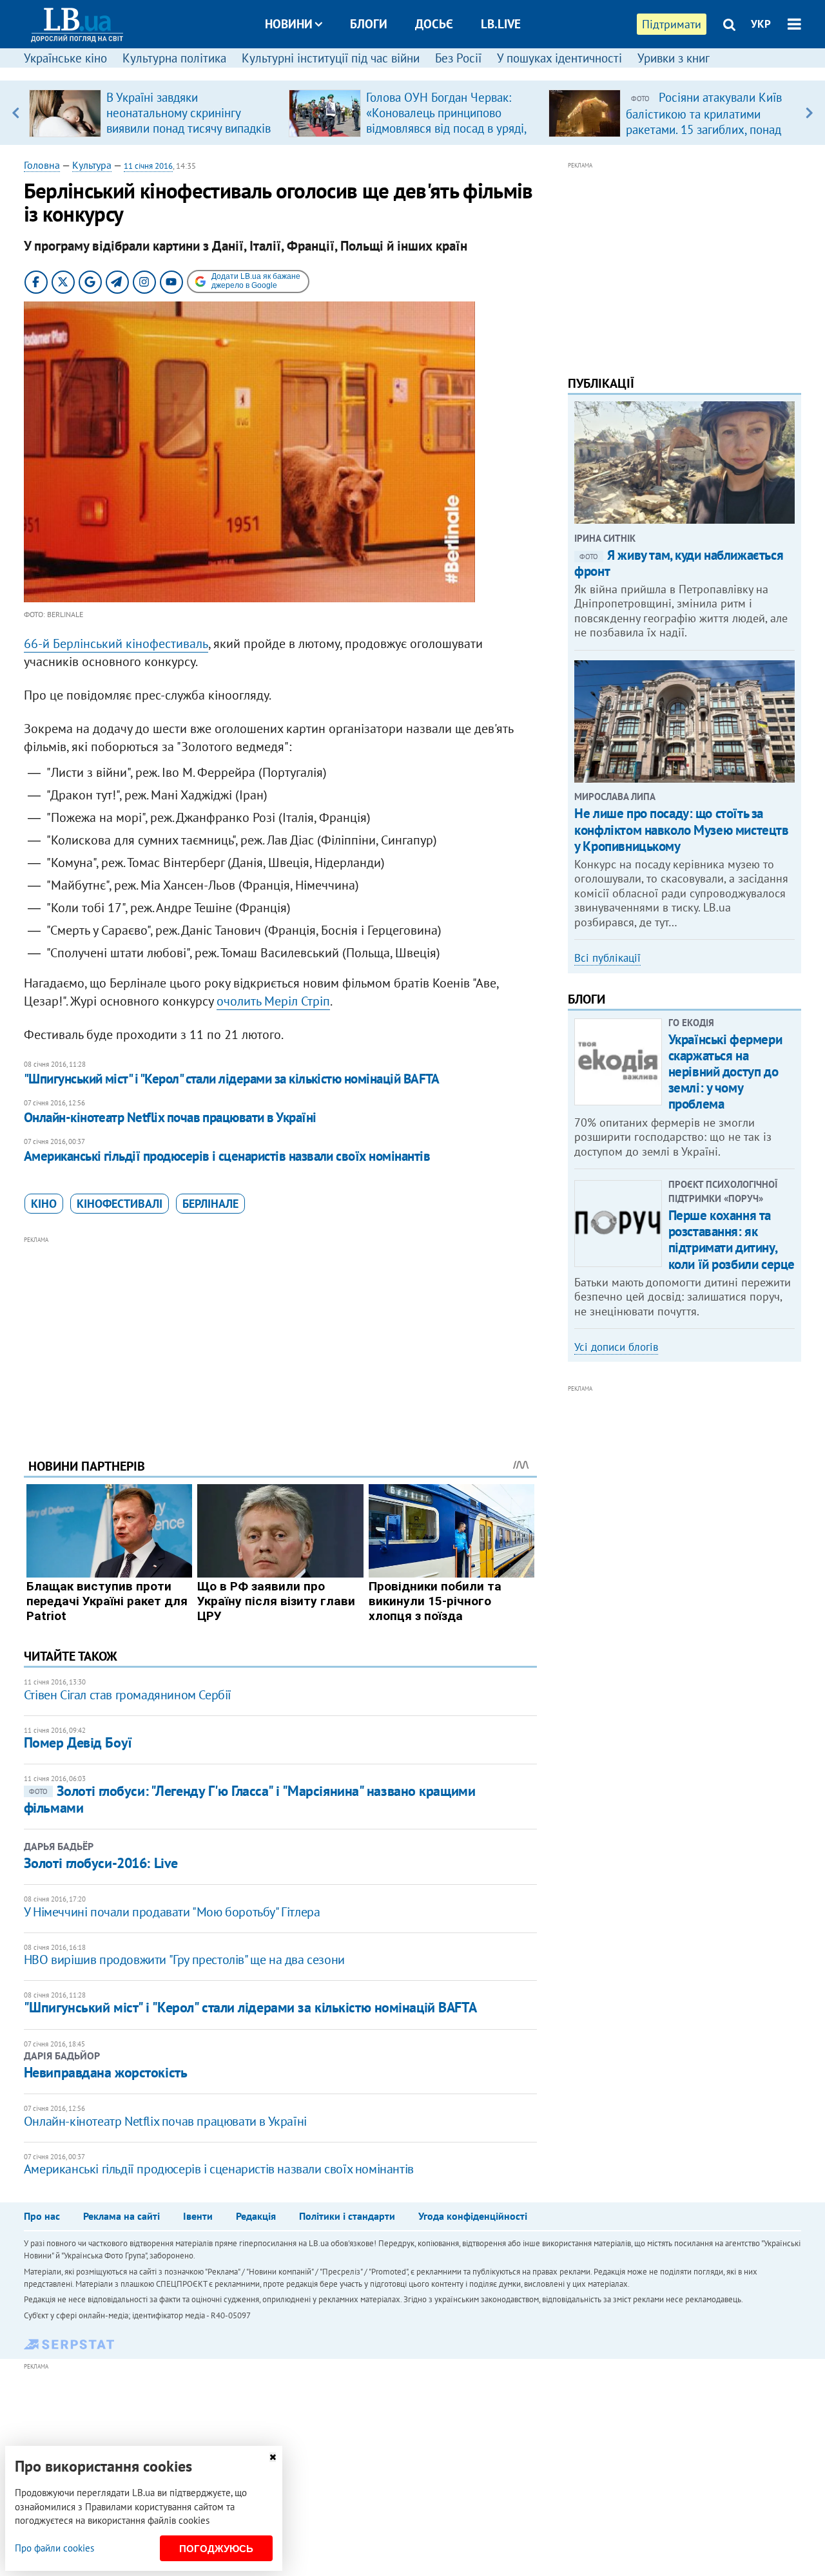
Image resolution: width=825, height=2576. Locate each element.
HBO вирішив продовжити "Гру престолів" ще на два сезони (184, 1960)
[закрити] (273, 2457)
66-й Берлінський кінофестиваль (116, 644)
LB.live (501, 24)
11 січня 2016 (148, 166)
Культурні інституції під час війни (331, 58)
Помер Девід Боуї (78, 1742)
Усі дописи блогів (616, 1347)
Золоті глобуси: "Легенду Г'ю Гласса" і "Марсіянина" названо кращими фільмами (250, 1799)
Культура (92, 165)
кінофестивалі (120, 1204)
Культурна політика (174, 58)
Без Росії (458, 58)
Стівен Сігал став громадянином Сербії (128, 1695)
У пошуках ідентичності (559, 58)
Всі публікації (607, 958)
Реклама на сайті (121, 2216)
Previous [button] (16, 113)
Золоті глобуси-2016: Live (101, 1863)
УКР (761, 24)
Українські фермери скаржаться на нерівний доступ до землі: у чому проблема (725, 1072)
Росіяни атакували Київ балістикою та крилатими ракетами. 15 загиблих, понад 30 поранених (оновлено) (704, 121)
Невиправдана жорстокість (105, 2072)
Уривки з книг (674, 58)
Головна (42, 165)
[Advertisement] (280, 1337)
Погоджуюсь (216, 2549)
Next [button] (809, 113)
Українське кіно (65, 58)
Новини (289, 24)
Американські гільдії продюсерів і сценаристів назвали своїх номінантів (227, 1156)
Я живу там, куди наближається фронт (679, 563)
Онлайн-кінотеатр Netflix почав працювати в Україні (170, 1117)
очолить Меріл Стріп (273, 1001)
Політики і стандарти (347, 2216)
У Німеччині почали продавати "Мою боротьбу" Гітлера (172, 1912)
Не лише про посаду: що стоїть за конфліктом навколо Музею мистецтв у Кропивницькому (681, 829)
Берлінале (210, 1204)
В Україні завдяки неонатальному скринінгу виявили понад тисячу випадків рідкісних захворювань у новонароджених (189, 128)
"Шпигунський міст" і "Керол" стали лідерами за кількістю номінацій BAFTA (232, 1079)
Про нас (42, 2216)
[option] (154, 113)
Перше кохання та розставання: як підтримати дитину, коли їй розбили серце (732, 1240)
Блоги (369, 24)
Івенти (198, 2216)
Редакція (256, 2216)
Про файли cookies (54, 2548)
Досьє (434, 24)
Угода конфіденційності (473, 2216)
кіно (44, 1204)
